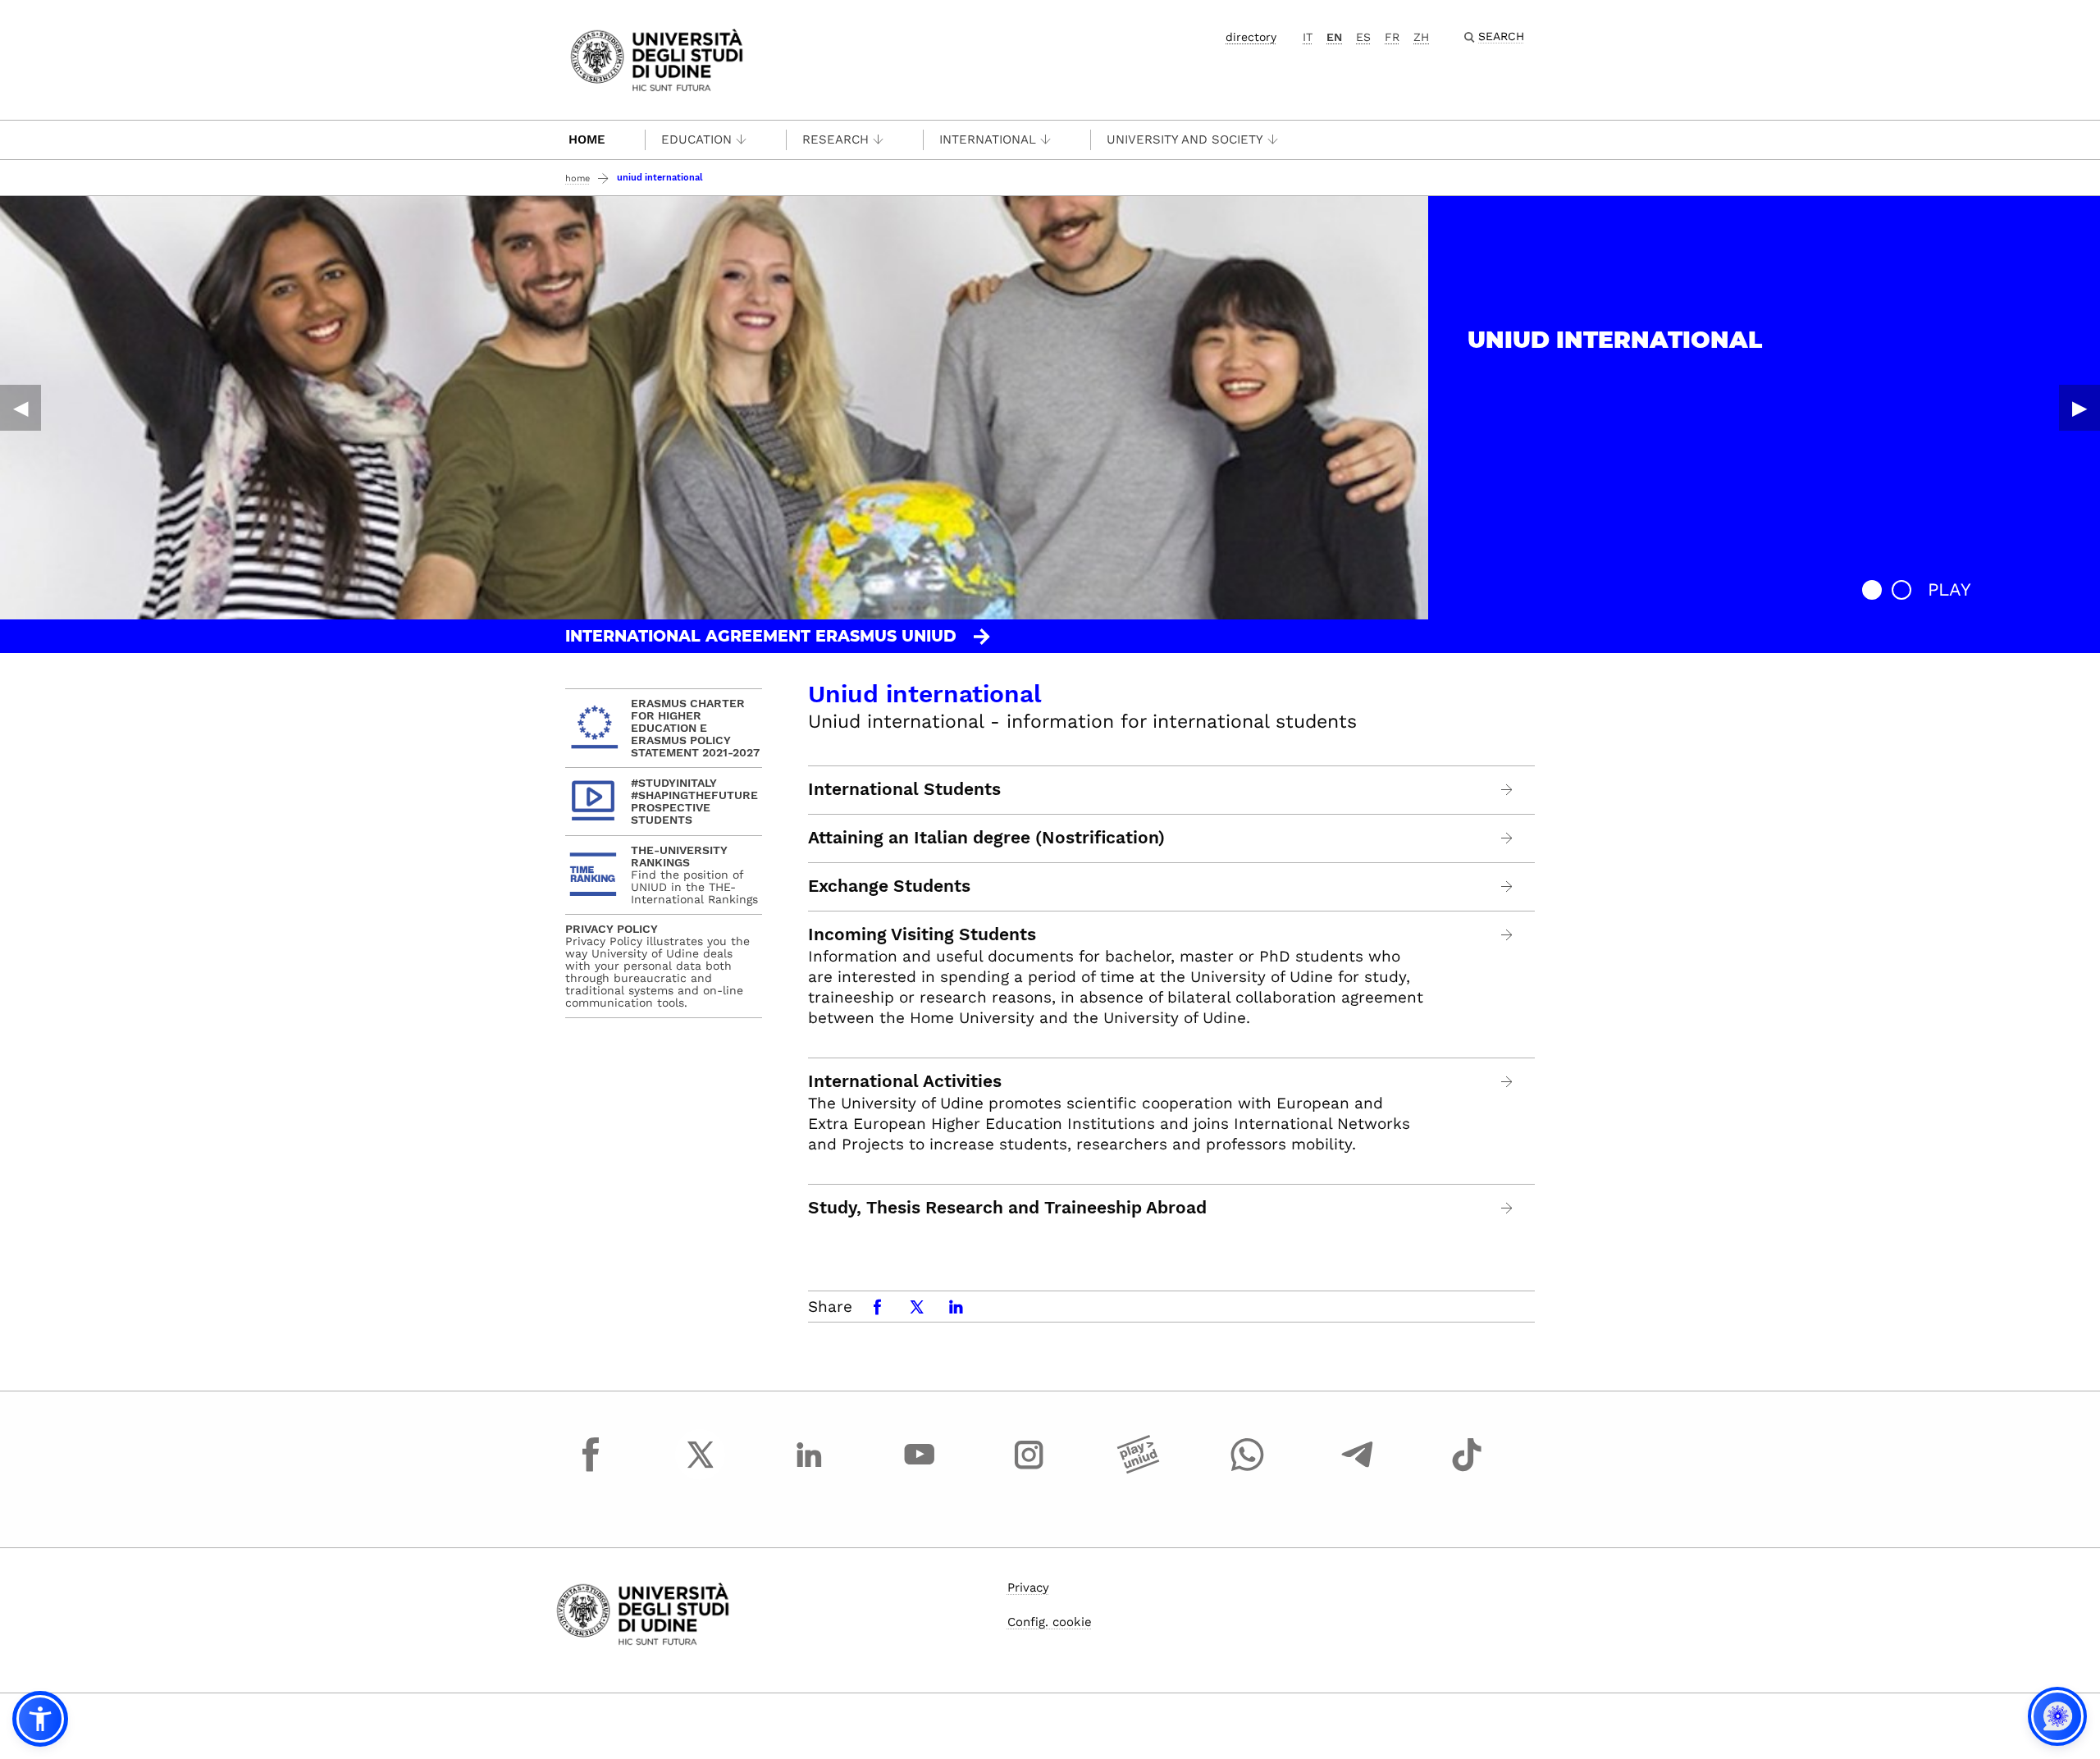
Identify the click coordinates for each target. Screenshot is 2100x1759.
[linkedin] (810, 1469)
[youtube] (920, 1469)
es (1363, 37)
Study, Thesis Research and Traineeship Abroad (1007, 1208)
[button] (1872, 590)
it (1308, 37)
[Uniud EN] (657, 59)
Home (587, 139)
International (988, 139)
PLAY (1949, 589)
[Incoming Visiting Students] (1507, 935)
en (1334, 37)
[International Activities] (1507, 1082)
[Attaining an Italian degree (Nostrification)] (1507, 838)
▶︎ (2079, 408)
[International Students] (1507, 790)
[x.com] (701, 1469)
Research (835, 139)
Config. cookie (1050, 1622)
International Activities (905, 1081)
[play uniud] (1139, 1469)
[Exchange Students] (1507, 886)
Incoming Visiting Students (922, 934)
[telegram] (1358, 1469)
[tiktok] (1467, 1469)
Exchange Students (889, 886)
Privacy (1028, 1588)
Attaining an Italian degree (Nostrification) (986, 838)
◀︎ (21, 408)
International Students (904, 789)
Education (696, 139)
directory (1251, 37)
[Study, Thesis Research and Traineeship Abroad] (1507, 1208)
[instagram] (1029, 1469)
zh (1421, 37)
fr (1392, 37)
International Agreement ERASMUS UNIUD (761, 636)
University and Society (1185, 139)
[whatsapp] (1248, 1469)
